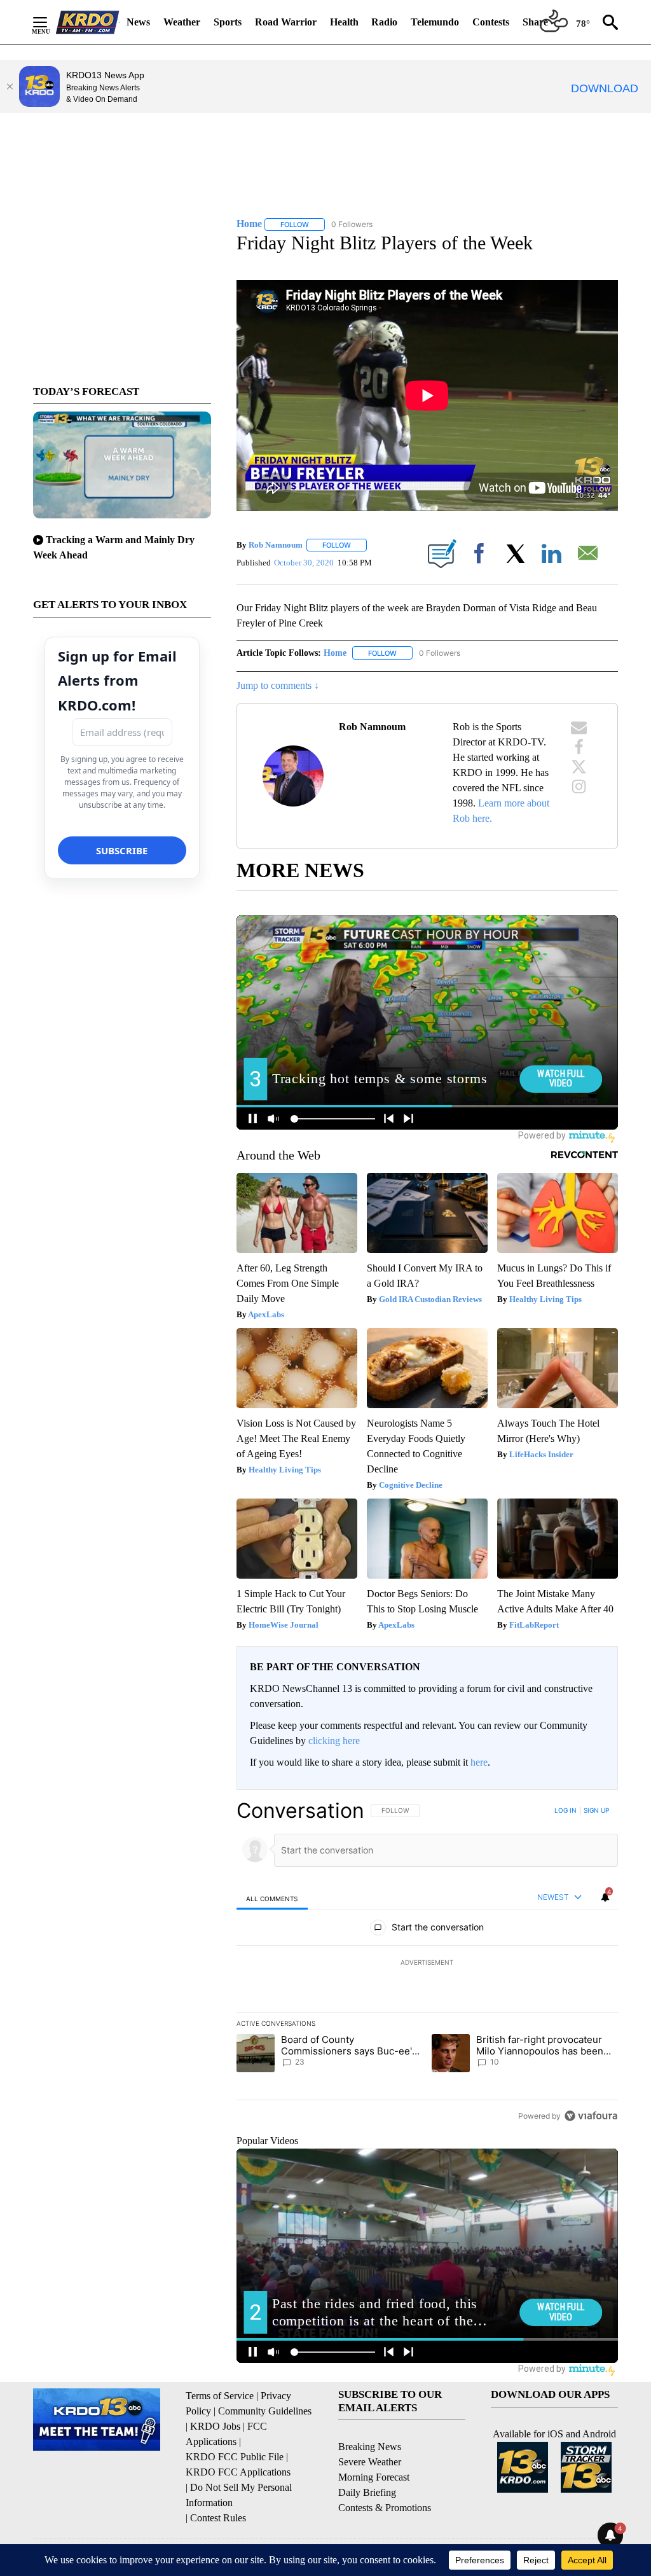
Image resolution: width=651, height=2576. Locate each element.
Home (335, 653)
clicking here (334, 1741)
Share (535, 22)
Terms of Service (220, 2396)
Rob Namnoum (276, 545)
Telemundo (435, 22)
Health (344, 22)
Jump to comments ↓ (278, 685)
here (479, 1762)
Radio (384, 22)
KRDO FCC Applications (238, 2472)
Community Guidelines (265, 2411)
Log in (565, 1810)
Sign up (596, 1810)
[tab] (272, 1898)
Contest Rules (218, 2518)
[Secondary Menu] (50, 22)
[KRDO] (88, 22)
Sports (228, 22)
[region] (427, 1963)
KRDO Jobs (215, 2426)
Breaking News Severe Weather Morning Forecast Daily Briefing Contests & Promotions (385, 2477)
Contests (491, 22)
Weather (182, 22)
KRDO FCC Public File (235, 2457)
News (138, 22)
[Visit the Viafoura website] (591, 2116)
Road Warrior (286, 22)
